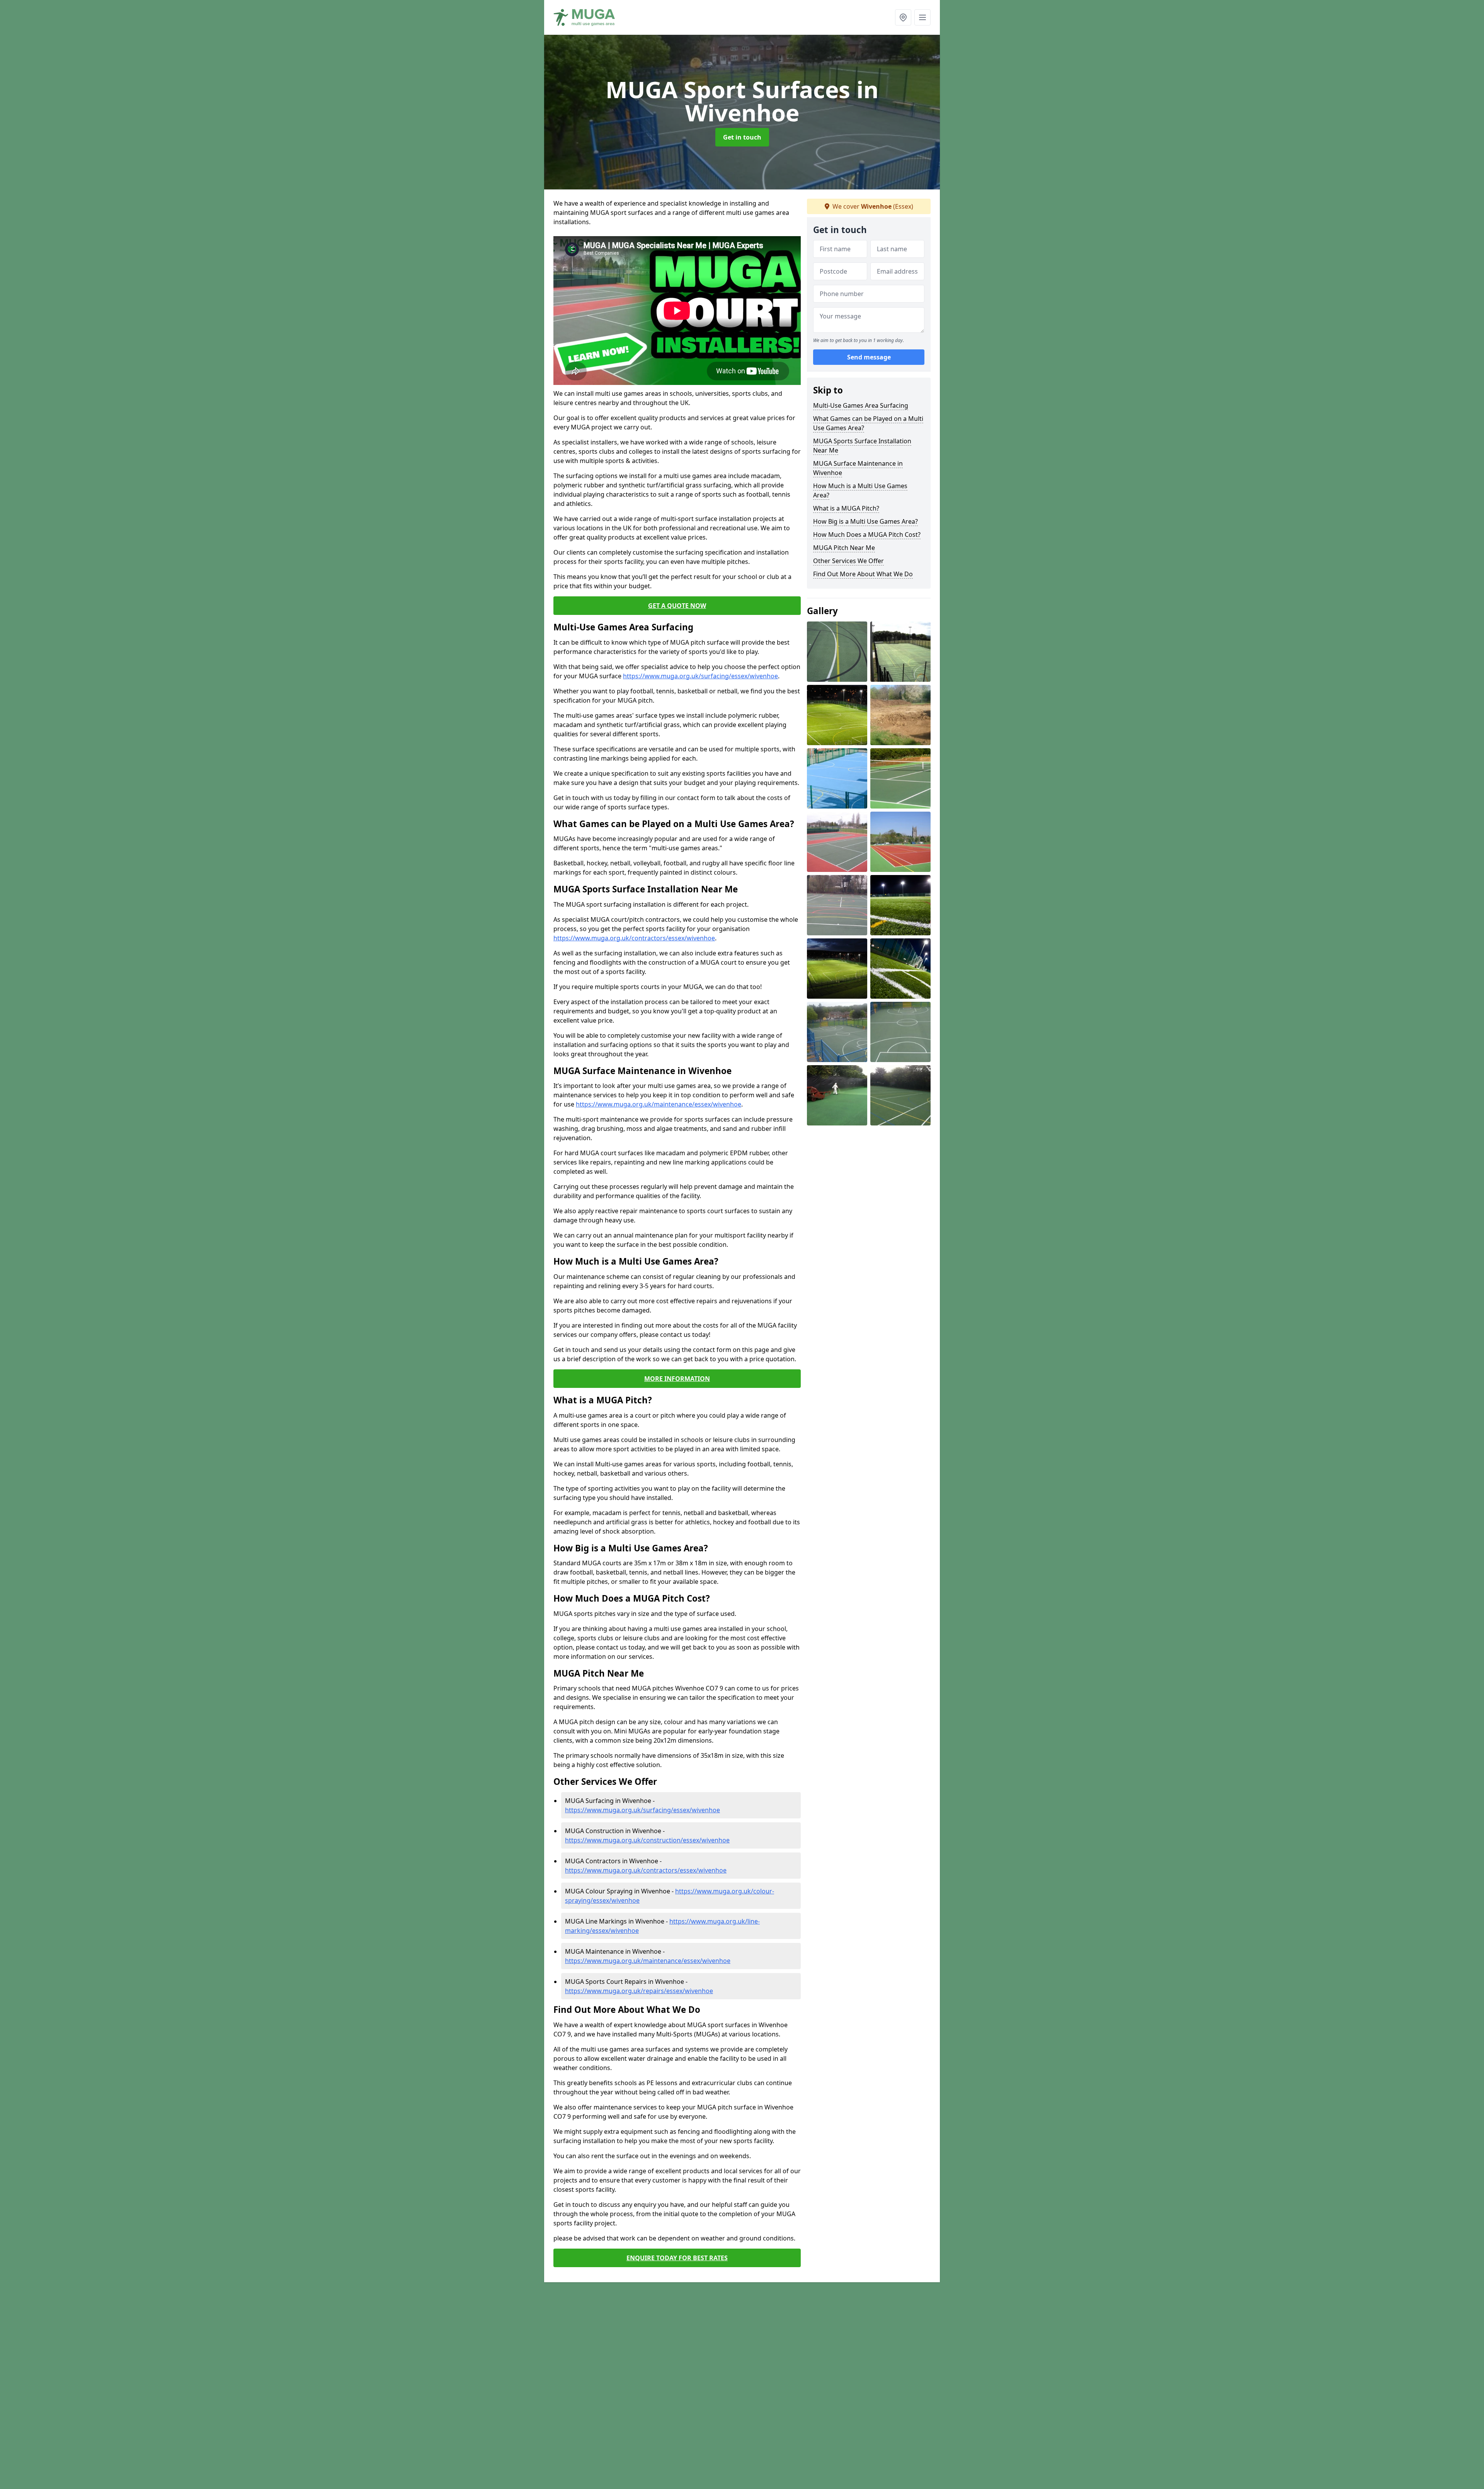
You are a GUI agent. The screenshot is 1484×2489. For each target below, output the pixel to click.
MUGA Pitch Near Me (844, 548)
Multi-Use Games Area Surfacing (861, 405)
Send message (869, 358)
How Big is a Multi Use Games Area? (865, 521)
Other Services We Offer (848, 561)
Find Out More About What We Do (863, 574)
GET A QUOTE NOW (677, 606)
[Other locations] (903, 17)
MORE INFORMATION (677, 1379)
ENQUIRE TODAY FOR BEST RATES (677, 2258)
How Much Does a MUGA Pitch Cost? (867, 535)
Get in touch (742, 137)
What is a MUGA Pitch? (846, 508)
